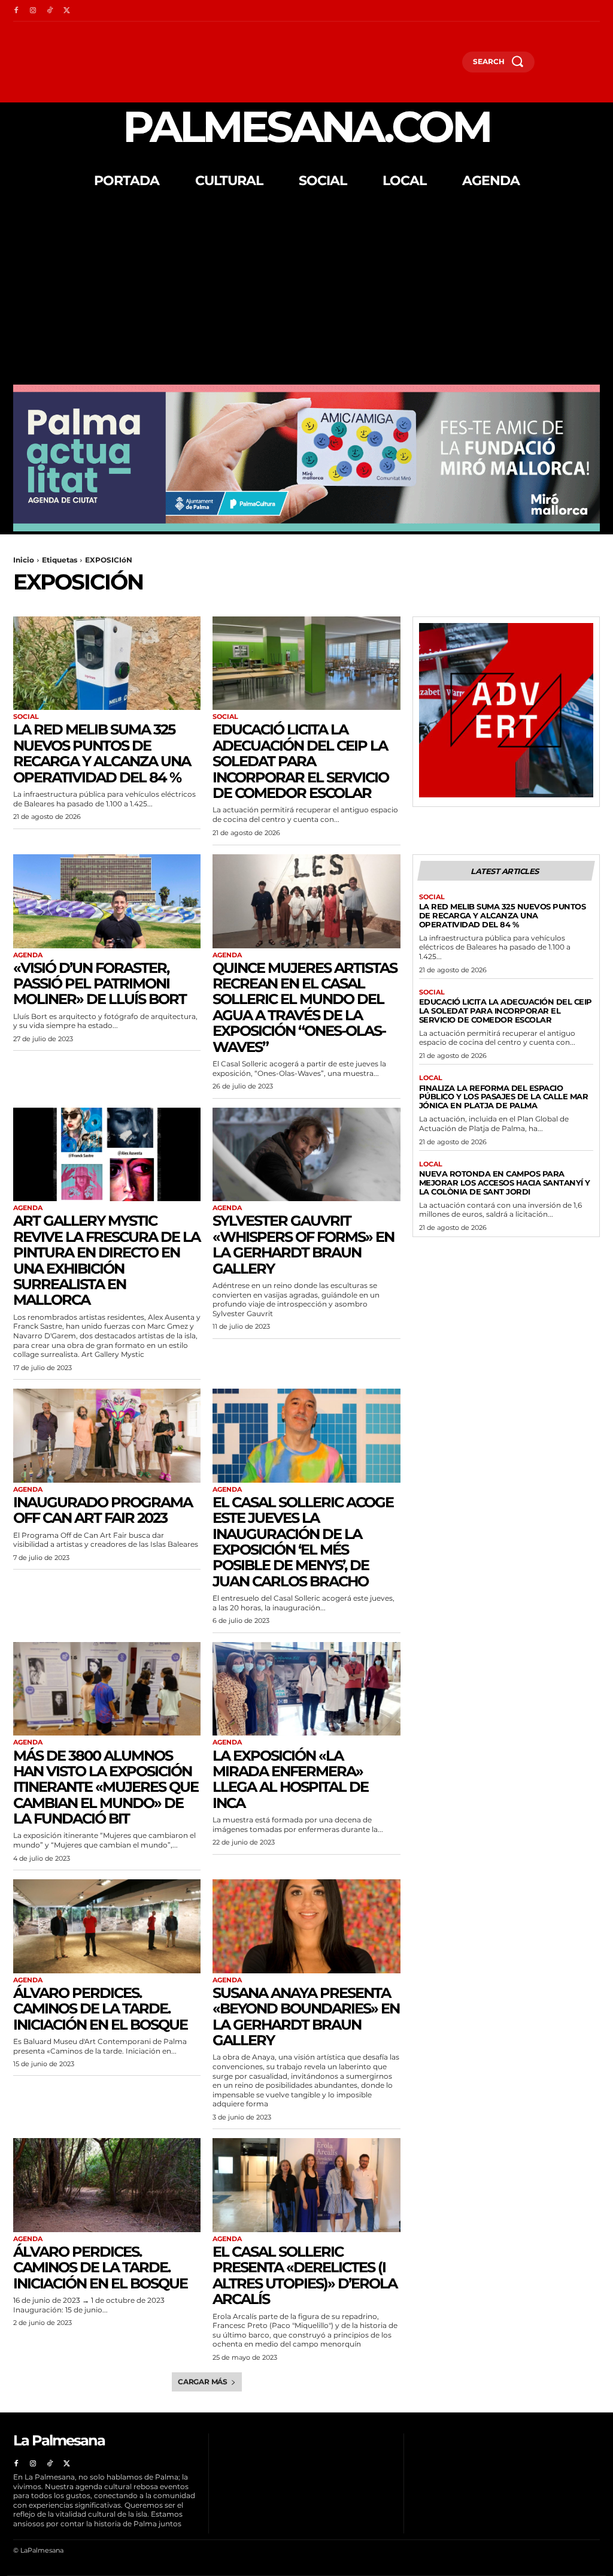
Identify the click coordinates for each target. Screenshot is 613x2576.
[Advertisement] (306, 295)
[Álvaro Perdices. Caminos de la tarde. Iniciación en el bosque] (107, 1926)
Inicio (24, 560)
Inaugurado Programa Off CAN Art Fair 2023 (103, 1510)
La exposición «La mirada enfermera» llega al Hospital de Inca (290, 1779)
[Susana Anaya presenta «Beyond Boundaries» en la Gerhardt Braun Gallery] (306, 1926)
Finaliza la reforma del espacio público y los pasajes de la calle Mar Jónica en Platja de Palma (504, 1097)
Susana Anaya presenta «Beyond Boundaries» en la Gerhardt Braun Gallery (306, 2016)
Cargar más (203, 2382)
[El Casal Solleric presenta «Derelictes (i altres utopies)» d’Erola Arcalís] (306, 2185)
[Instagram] (33, 11)
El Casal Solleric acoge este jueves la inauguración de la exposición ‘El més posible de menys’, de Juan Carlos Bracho (303, 1542)
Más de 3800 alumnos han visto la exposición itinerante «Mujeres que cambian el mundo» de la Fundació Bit (106, 1787)
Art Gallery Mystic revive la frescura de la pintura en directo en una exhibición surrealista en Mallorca (107, 1260)
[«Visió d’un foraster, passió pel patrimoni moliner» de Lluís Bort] (107, 901)
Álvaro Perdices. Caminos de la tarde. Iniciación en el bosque (100, 2009)
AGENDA (28, 955)
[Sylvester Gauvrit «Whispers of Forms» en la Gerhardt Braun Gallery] (306, 1155)
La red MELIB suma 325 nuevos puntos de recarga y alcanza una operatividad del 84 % (102, 753)
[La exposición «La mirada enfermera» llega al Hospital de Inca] (306, 1689)
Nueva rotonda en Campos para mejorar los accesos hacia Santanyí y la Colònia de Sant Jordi (505, 1183)
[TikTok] (50, 11)
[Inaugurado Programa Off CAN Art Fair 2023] (107, 1436)
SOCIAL (26, 717)
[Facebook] (16, 11)
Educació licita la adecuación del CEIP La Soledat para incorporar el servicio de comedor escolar (301, 761)
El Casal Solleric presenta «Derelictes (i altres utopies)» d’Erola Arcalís (305, 2275)
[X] (66, 11)
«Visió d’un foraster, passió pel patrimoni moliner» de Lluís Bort (100, 984)
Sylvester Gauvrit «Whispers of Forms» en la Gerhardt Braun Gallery (303, 1244)
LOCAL (431, 1078)
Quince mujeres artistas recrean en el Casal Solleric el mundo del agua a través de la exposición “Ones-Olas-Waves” (305, 1007)
